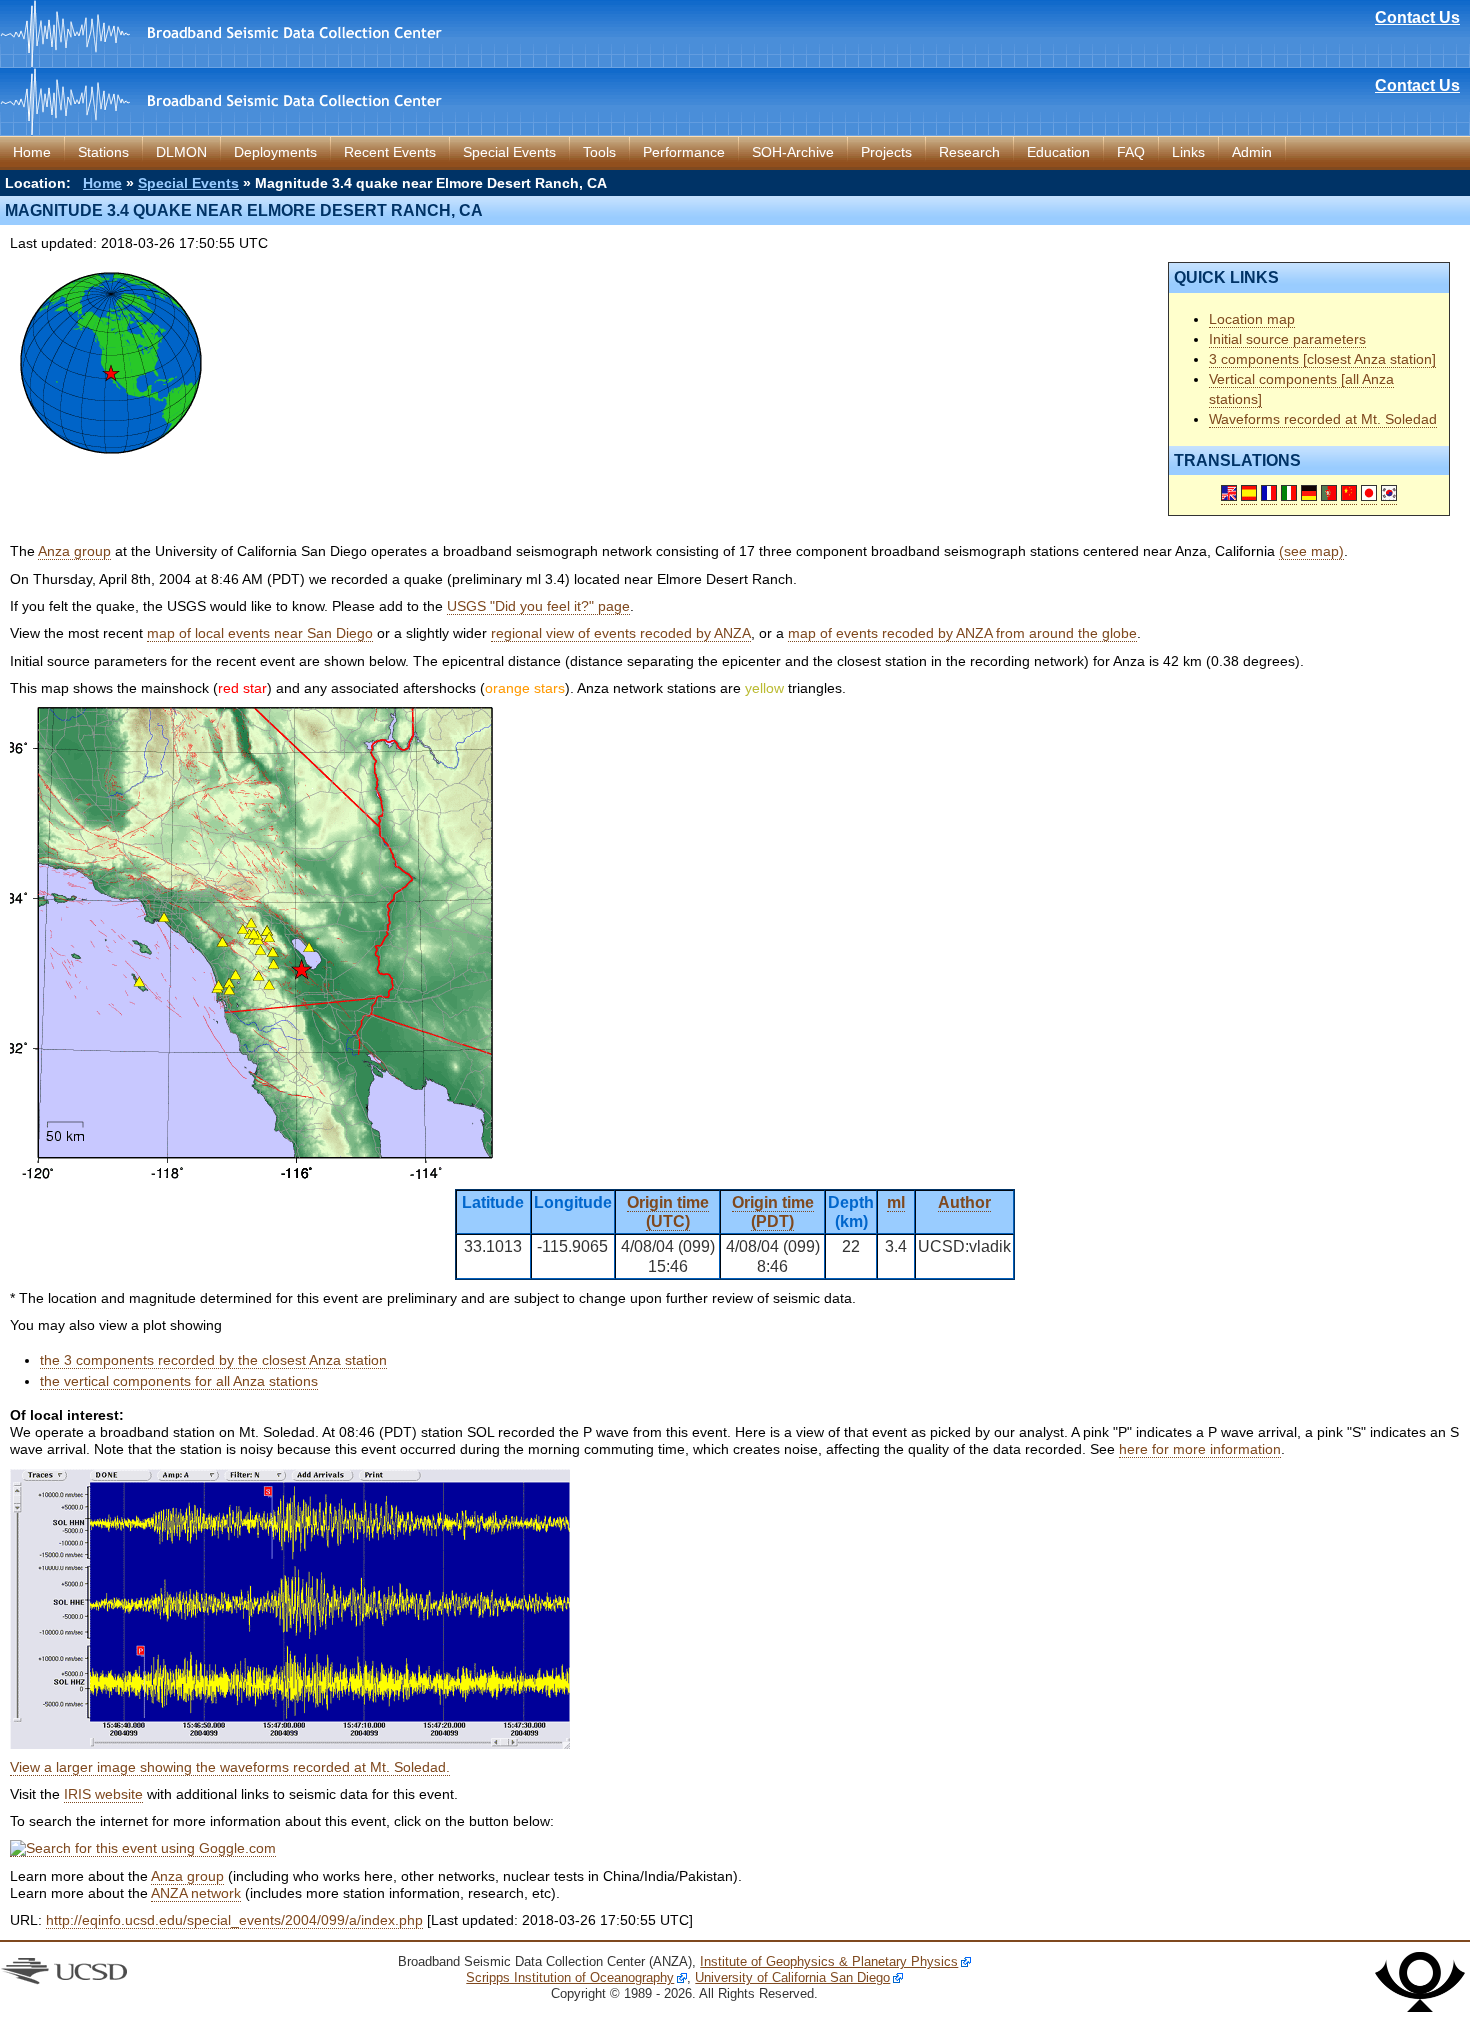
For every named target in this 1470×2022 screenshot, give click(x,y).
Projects (886, 152)
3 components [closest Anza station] (1322, 359)
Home (32, 152)
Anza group (74, 551)
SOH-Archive (793, 152)
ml (896, 1202)
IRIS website (103, 1794)
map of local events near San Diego (260, 633)
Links (1188, 152)
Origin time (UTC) (668, 1212)
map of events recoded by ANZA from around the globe (962, 633)
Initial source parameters (1287, 339)
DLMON (181, 152)
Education (1058, 152)
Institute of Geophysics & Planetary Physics (829, 1961)
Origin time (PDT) (773, 1212)
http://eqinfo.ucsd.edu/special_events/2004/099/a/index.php (234, 1920)
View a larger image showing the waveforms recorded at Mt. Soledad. (230, 1767)
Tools (599, 152)
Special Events (509, 152)
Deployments (275, 152)
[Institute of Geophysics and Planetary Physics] (1420, 2007)
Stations (103, 152)
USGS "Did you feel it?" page (538, 606)
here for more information (1200, 1449)
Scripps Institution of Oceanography (570, 1977)
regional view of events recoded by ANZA (621, 633)
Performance (684, 152)
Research (969, 152)
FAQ (1131, 152)
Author (964, 1202)
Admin (1252, 152)
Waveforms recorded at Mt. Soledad (1323, 419)
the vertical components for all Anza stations (179, 1381)
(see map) (1311, 551)
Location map (1252, 319)
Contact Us (1417, 17)
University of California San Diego (792, 1977)
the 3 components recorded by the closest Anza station (213, 1360)
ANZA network (196, 1893)
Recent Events (390, 152)
